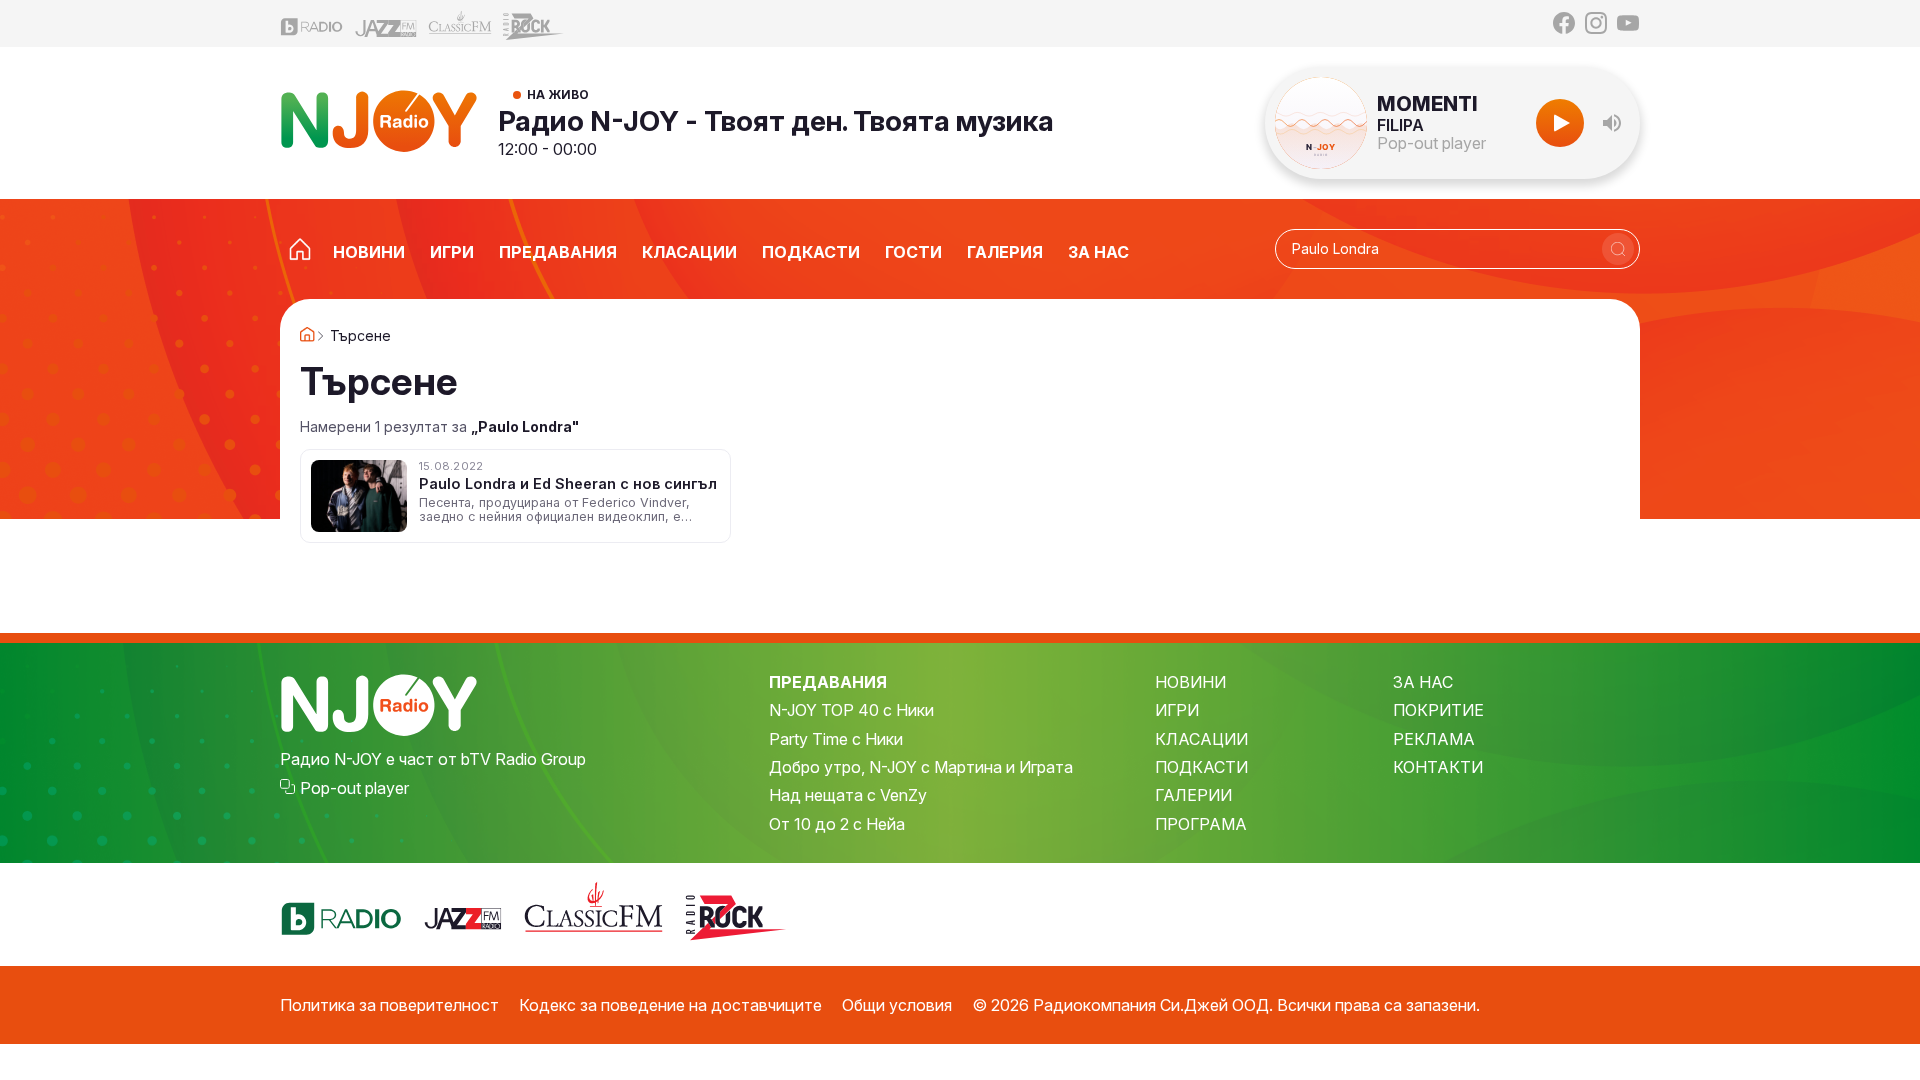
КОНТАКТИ (1438, 767)
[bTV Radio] (312, 23)
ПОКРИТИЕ (1438, 710)
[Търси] (1618, 249)
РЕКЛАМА (1434, 739)
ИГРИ (1177, 710)
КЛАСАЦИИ (1201, 739)
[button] (1612, 123)
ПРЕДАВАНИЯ (828, 682)
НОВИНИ (1190, 682)
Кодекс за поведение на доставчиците (670, 1005)
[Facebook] (1564, 23)
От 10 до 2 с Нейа (837, 824)
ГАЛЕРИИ (1193, 795)
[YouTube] (1628, 23)
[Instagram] (1596, 23)
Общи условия (897, 1005)
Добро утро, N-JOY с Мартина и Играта (921, 767)
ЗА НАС (1423, 682)
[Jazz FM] (386, 23)
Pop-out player (1431, 143)
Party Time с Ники (836, 739)
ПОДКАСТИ (1201, 767)
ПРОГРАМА (1201, 824)
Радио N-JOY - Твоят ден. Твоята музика (776, 121)
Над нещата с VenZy (848, 795)
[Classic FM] (460, 23)
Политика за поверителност (389, 1005)
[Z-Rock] (534, 24)
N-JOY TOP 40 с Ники (851, 710)
